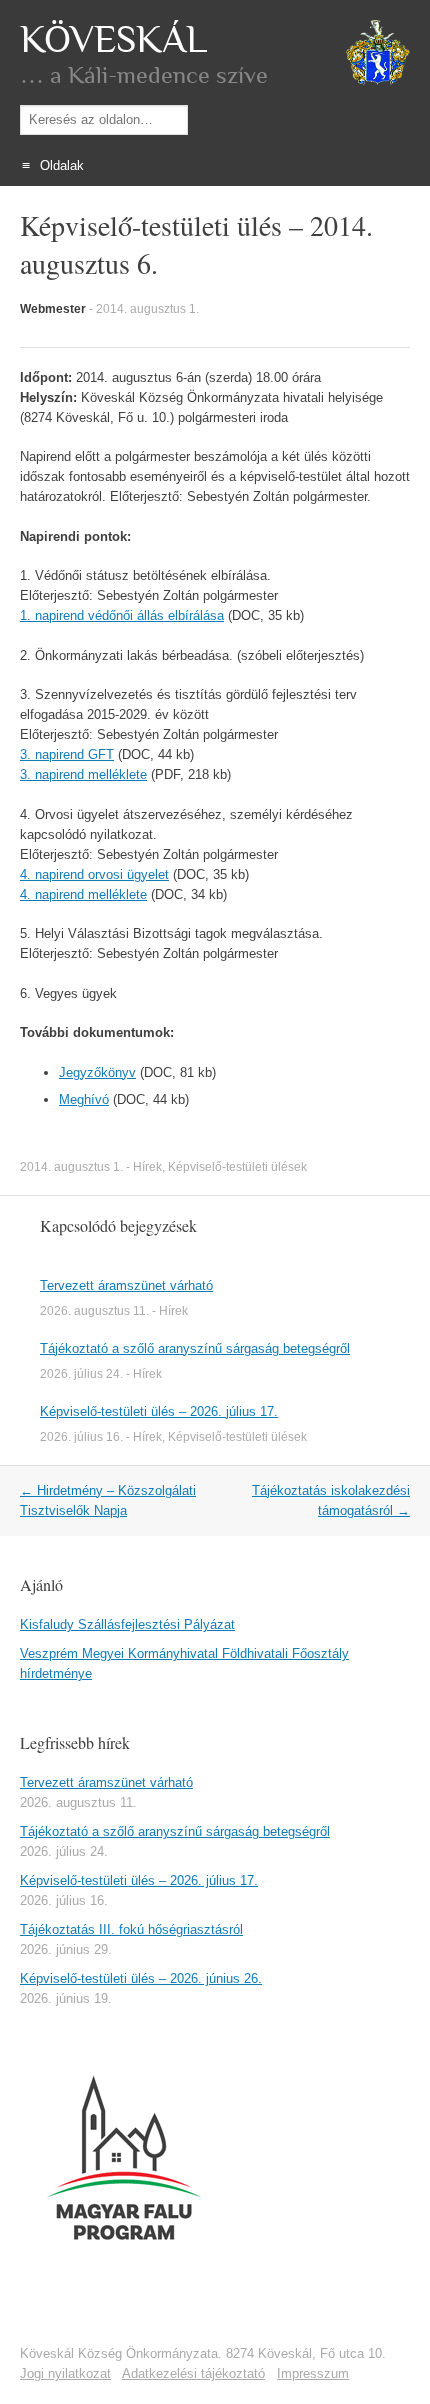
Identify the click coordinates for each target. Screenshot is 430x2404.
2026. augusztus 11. (94, 1311)
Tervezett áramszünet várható (126, 1285)
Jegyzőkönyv (97, 1072)
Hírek (147, 1167)
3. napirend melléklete (83, 774)
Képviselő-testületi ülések (237, 1167)
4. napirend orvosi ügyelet (94, 874)
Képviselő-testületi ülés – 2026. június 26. (141, 1978)
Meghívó (84, 1099)
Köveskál (113, 40)
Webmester (53, 309)
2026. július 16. (81, 1437)
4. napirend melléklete (83, 894)
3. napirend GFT (67, 754)
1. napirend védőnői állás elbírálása (122, 615)
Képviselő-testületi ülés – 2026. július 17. (159, 1411)
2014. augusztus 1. (147, 309)
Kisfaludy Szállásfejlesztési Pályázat (127, 1624)
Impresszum (313, 2373)
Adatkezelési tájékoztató (193, 2373)
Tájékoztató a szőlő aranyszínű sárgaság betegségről (195, 1348)
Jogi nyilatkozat (65, 2373)
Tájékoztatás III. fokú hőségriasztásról (131, 1929)
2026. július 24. (81, 1374)
